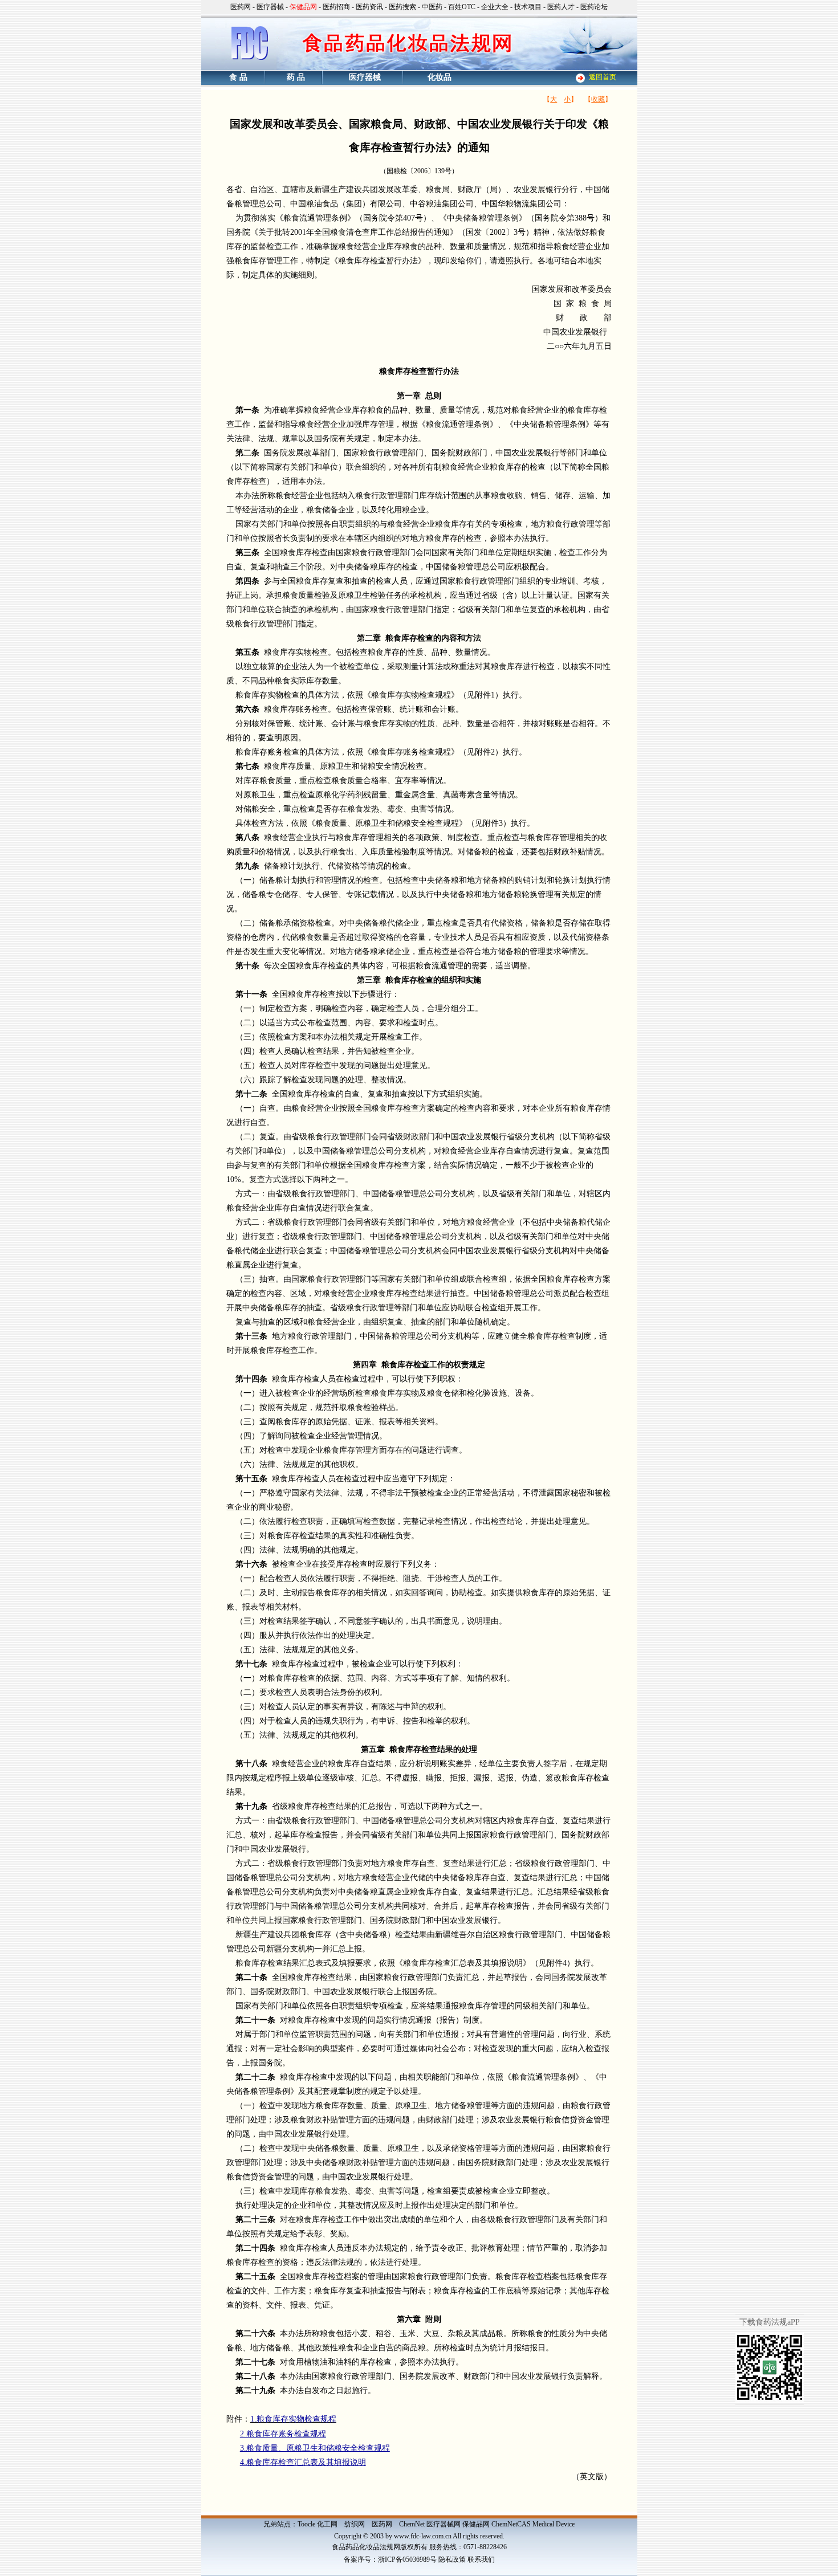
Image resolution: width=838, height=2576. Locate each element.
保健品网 (476, 2524)
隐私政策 (452, 2559)
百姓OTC (462, 7)
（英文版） (592, 2477)
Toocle (306, 2524)
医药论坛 (594, 7)
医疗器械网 (444, 2524)
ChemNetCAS (511, 2524)
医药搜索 (402, 7)
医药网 (241, 7)
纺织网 (355, 2524)
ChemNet (412, 2524)
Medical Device (554, 2524)
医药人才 (561, 7)
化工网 (327, 2524)
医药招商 (336, 7)
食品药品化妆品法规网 (366, 2547)
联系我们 (481, 2559)
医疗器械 (270, 7)
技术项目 (528, 7)
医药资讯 (369, 7)
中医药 (432, 7)
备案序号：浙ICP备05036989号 (390, 2559)
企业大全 (495, 7)
